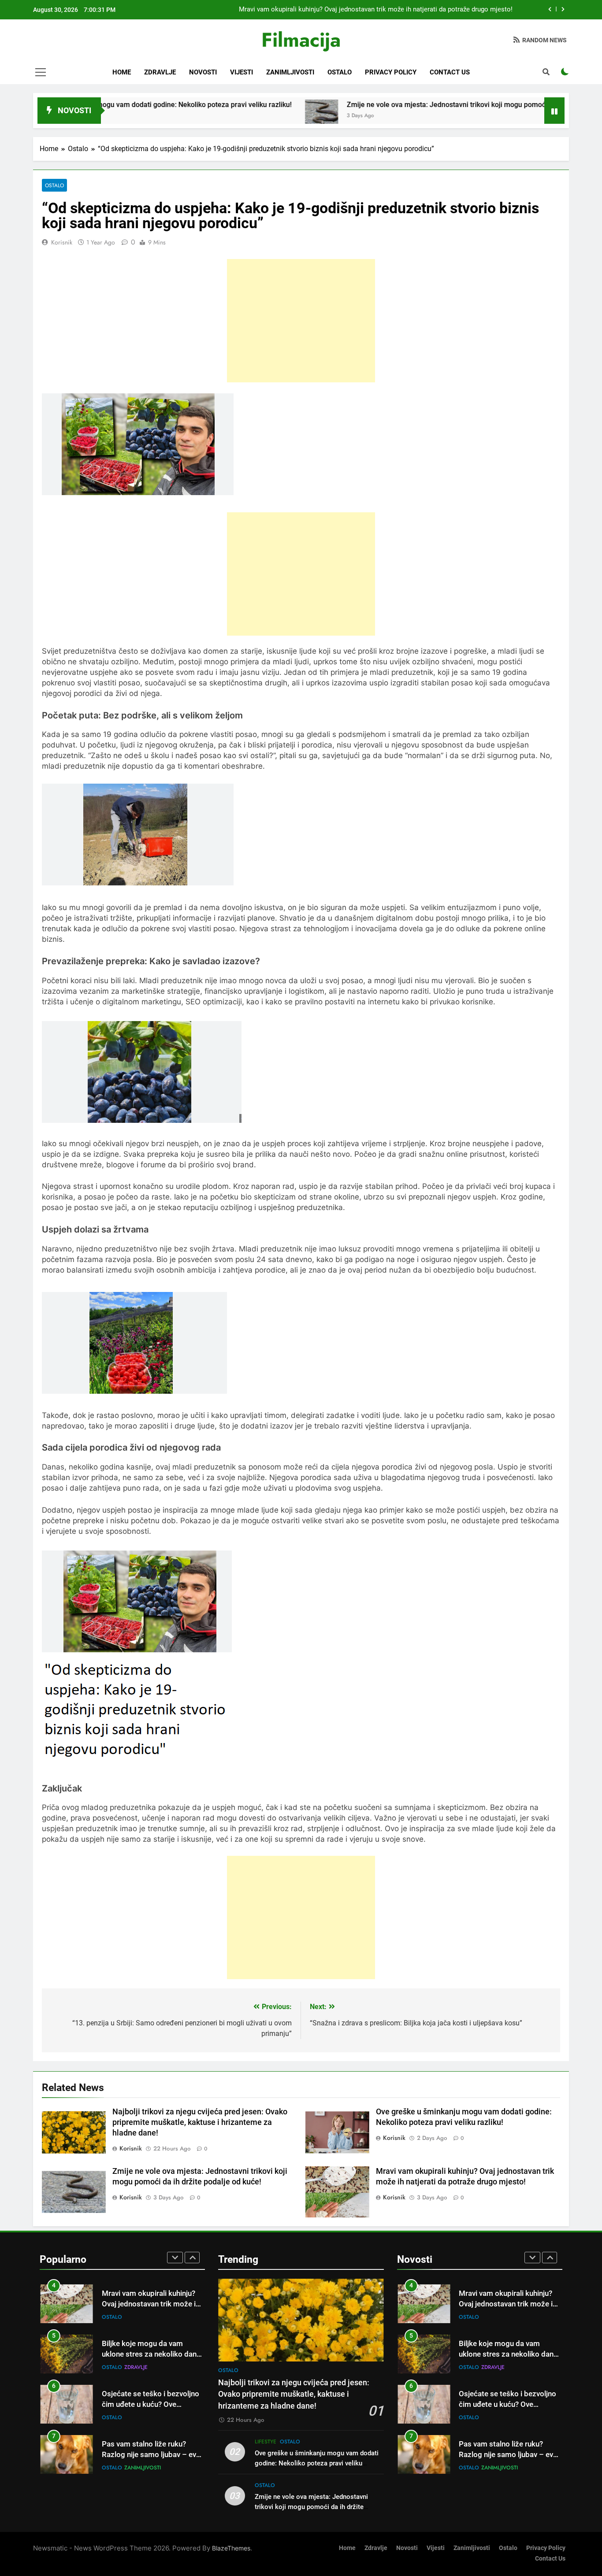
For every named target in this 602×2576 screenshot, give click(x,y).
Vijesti (242, 72)
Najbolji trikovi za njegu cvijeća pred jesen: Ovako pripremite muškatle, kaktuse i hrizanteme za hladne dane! (200, 2122)
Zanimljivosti (290, 72)
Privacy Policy (391, 72)
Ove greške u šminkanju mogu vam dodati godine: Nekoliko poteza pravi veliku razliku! (317, 2463)
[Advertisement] (301, 321)
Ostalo (340, 72)
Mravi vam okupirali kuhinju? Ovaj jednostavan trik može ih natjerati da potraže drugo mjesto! (376, 10)
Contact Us (450, 72)
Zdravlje (160, 72)
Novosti (203, 72)
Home (122, 72)
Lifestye (266, 2442)
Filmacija (301, 40)
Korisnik (62, 242)
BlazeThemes (231, 2548)
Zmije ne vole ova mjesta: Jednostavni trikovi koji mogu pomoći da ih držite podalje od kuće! (424, 105)
